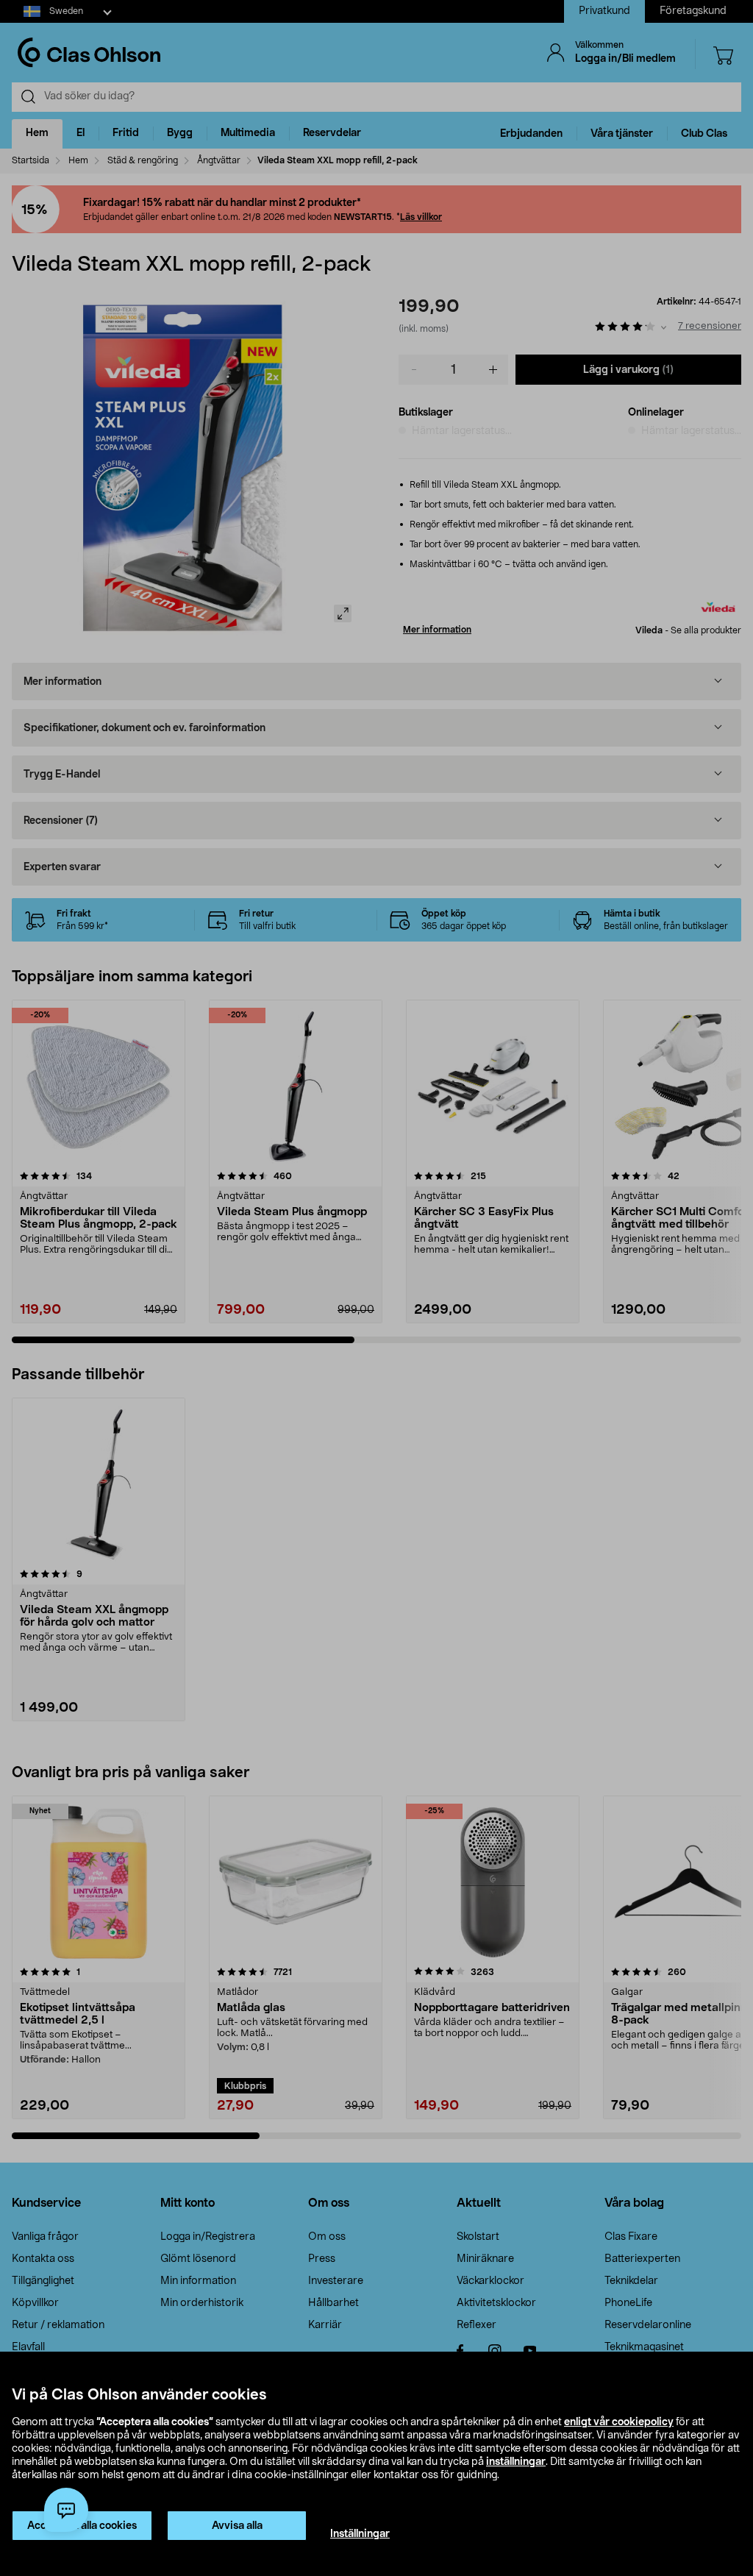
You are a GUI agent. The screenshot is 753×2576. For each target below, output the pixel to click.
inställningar (516, 2462)
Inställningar (360, 2534)
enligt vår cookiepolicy (619, 2422)
